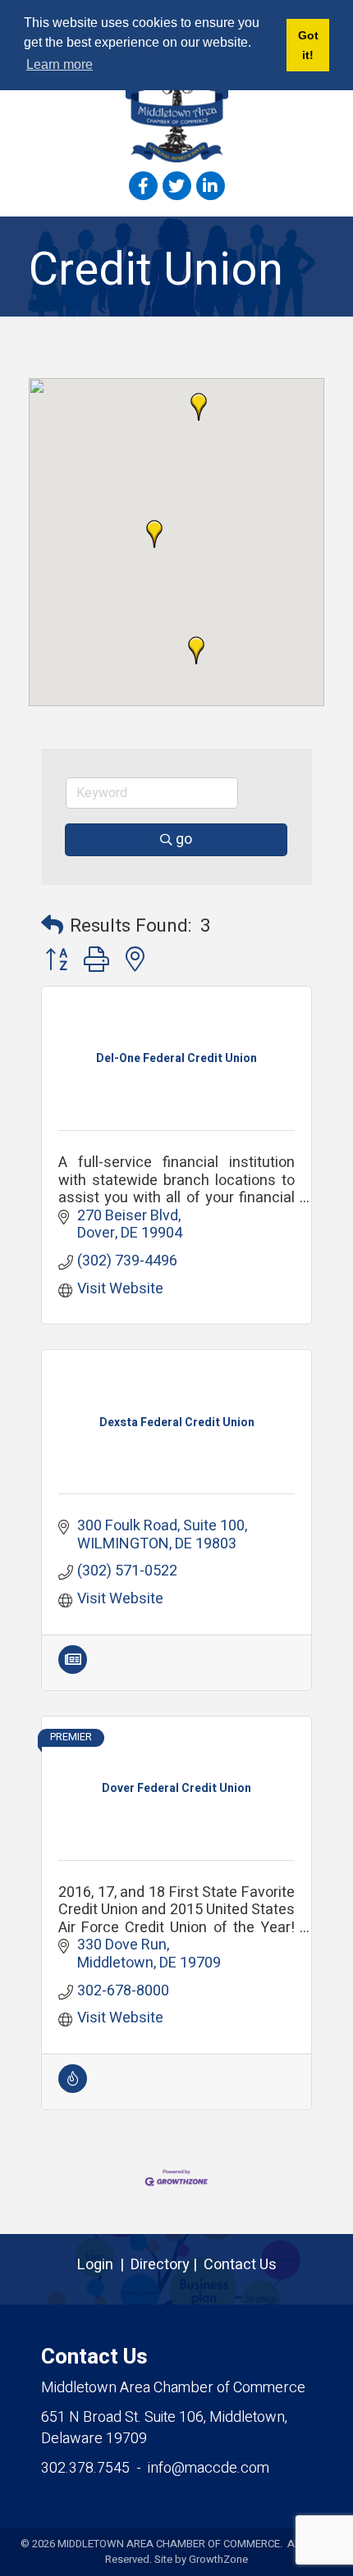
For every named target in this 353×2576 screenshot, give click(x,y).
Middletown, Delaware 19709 (164, 2428)
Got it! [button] (308, 45)
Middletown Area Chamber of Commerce (173, 2388)
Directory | (167, 2265)
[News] (73, 1669)
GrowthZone (218, 2559)
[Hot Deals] (73, 2088)
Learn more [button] (60, 64)
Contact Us (240, 2265)
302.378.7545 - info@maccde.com (155, 2468)
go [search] (184, 839)
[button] (199, 407)
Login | (104, 2265)
